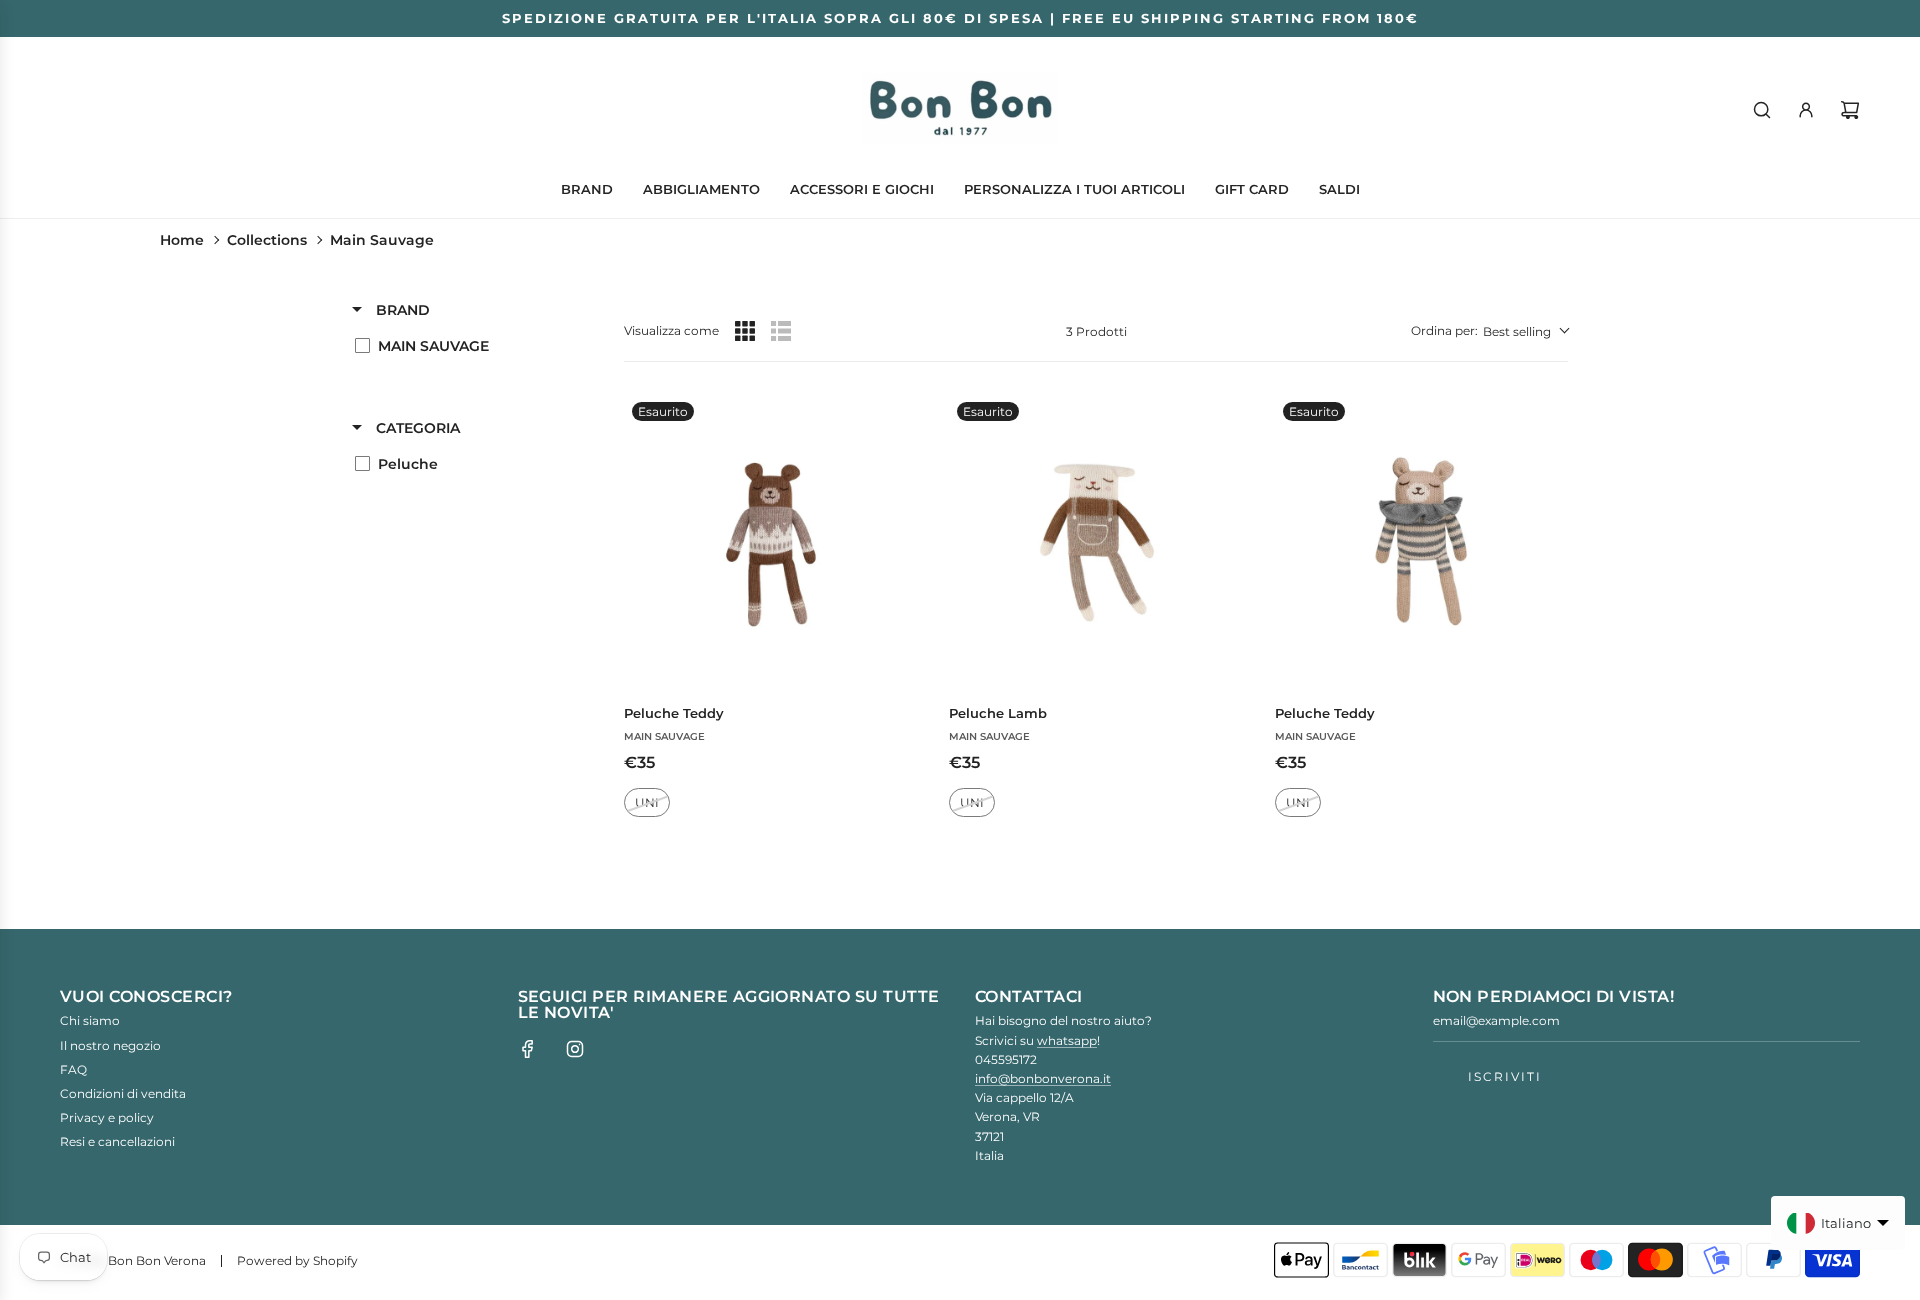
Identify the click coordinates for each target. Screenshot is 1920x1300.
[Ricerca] (1762, 110)
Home (182, 240)
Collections (267, 240)
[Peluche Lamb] (1095, 540)
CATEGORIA (416, 428)
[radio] (745, 331)
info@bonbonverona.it (1043, 1078)
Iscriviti (1505, 1076)
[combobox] (1489, 331)
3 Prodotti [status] (1096, 331)
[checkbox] (468, 346)
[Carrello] (1850, 110)
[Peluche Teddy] (770, 540)
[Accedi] (1806, 110)
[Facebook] (528, 1049)
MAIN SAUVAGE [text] (664, 736)
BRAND (401, 310)
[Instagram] (575, 1049)
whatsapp (1067, 1040)
